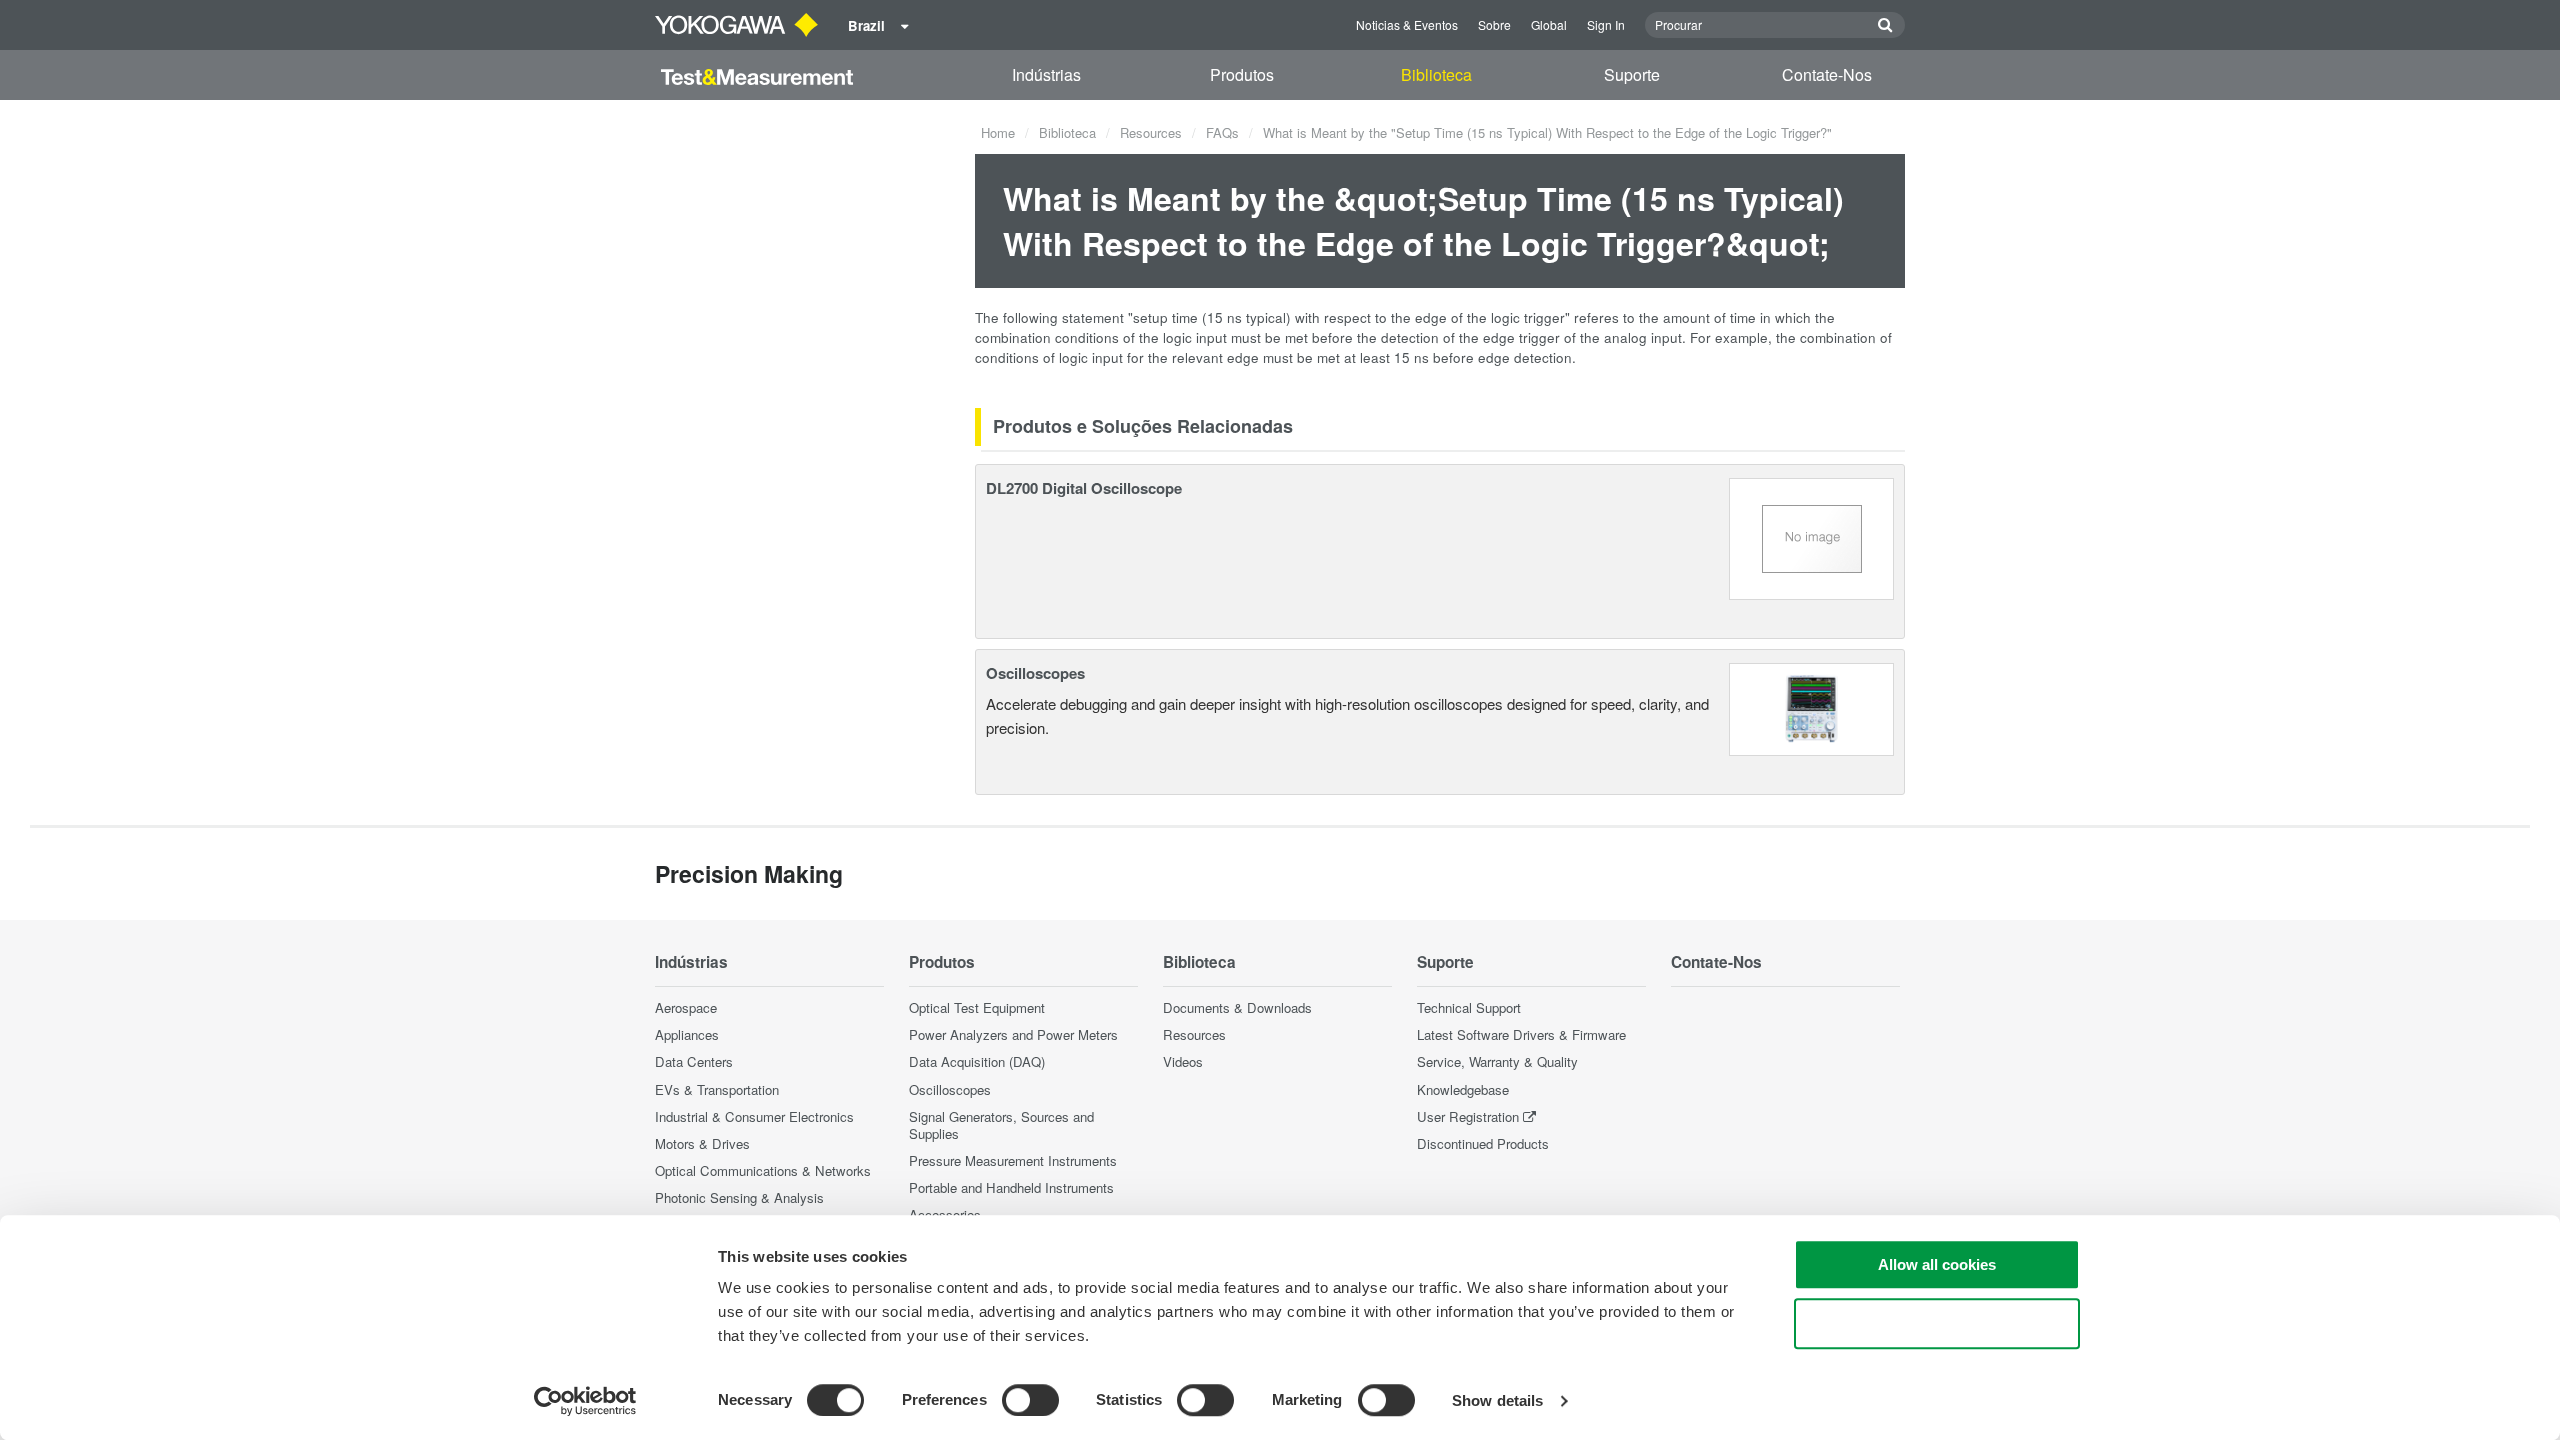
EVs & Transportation (717, 1089)
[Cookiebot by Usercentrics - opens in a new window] (585, 1401)
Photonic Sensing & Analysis (739, 1197)
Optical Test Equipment (977, 1007)
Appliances (687, 1034)
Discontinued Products (1483, 1143)
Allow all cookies (1937, 1264)
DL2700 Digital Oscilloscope (1084, 488)
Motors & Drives (702, 1143)
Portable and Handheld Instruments (1011, 1187)
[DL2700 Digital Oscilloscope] (1812, 536)
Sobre (1494, 24)
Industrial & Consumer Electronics (754, 1116)
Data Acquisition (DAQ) (977, 1061)
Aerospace (686, 1007)
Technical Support (1469, 1007)
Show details (1497, 1400)
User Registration (1468, 1116)
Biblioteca (1436, 74)
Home (998, 132)
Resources (1151, 132)
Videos (1183, 1061)
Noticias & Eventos (1407, 24)
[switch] (1030, 1400)
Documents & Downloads (1237, 1007)
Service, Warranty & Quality (1497, 1061)
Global (1549, 24)
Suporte (1632, 74)
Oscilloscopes (1035, 673)
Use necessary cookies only (1937, 1323)
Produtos (1242, 74)
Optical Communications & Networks (763, 1170)
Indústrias (1046, 74)
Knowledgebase (1463, 1089)
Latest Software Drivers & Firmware (1521, 1034)
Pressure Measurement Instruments (1013, 1160)
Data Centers (694, 1061)
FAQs (1222, 132)
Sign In (1606, 24)
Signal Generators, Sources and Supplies (1001, 1125)
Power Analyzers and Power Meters (1013, 1034)
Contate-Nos (1827, 74)
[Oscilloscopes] (1811, 707)
